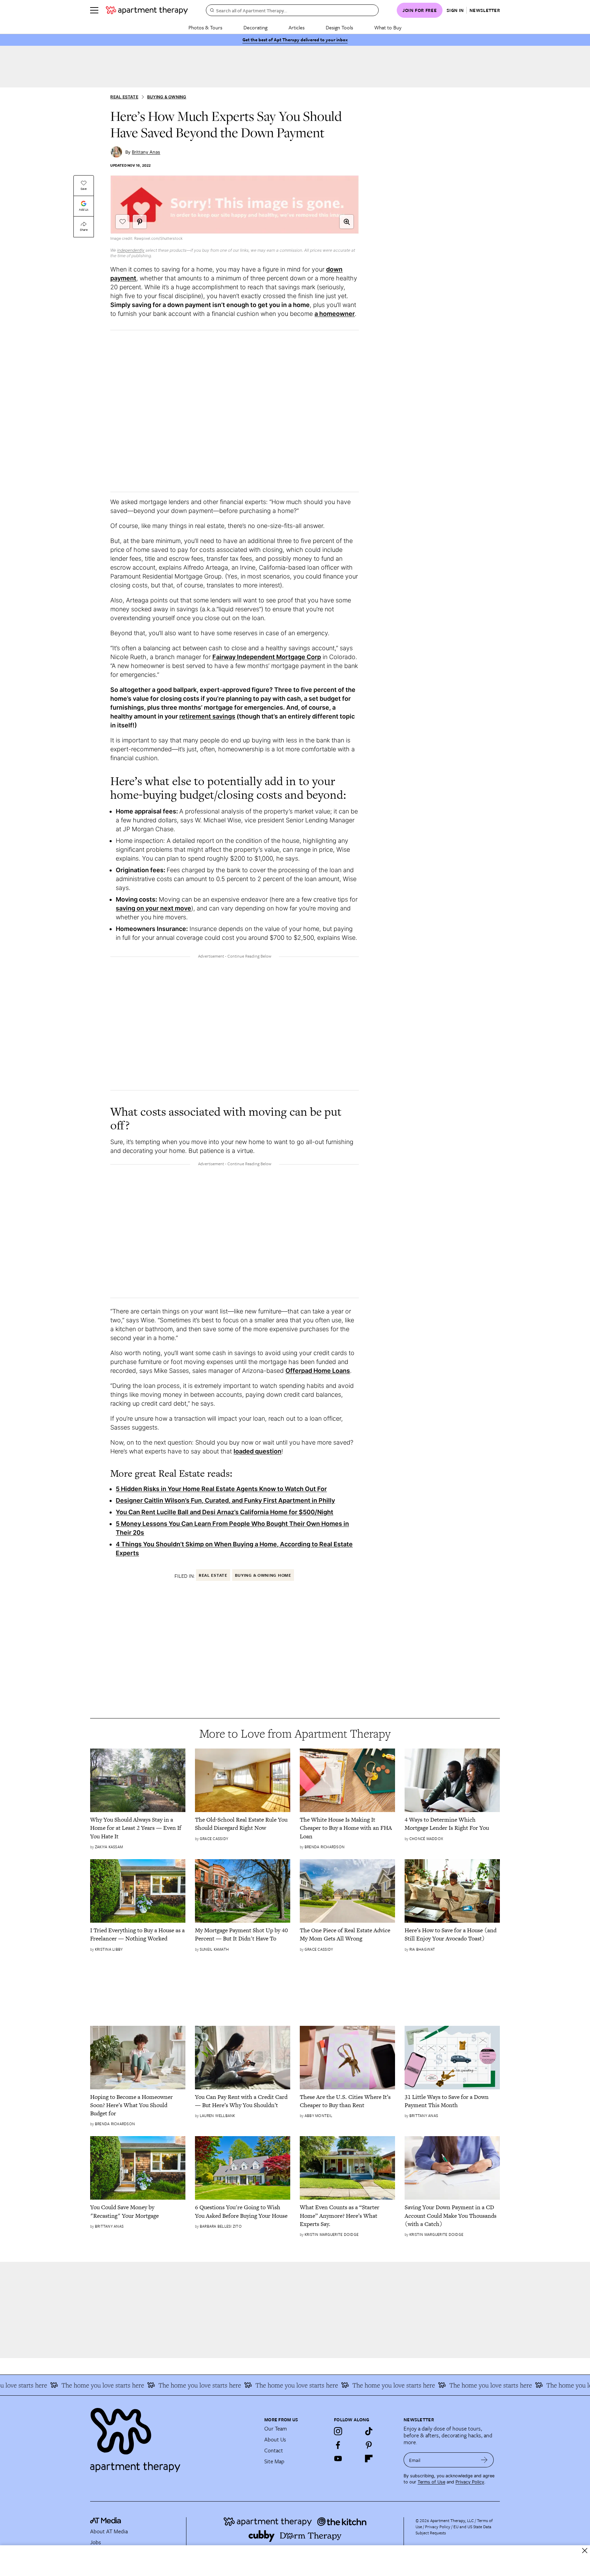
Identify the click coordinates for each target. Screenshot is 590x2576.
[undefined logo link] (147, 10)
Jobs (96, 2542)
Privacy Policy (470, 2482)
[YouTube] (338, 2459)
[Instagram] (338, 2431)
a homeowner (335, 314)
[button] (347, 222)
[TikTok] (369, 2431)
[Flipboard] (369, 2459)
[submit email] (484, 2460)
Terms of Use (431, 2482)
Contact (274, 2450)
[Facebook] (338, 2445)
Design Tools (339, 27)
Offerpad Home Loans (318, 1371)
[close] (585, 2551)
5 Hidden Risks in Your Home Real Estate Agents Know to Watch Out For (221, 1489)
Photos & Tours (205, 27)
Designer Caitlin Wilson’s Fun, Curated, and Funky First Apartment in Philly (225, 1500)
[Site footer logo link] (173, 2437)
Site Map (274, 2461)
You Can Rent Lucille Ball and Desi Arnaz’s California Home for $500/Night (224, 1512)
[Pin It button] (140, 222)
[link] (138, 1828)
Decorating (255, 27)
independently (131, 250)
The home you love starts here (61, 2385)
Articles (297, 27)
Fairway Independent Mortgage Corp (267, 657)
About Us (275, 2439)
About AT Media (109, 2531)
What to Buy (388, 27)
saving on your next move (153, 908)
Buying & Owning (167, 97)
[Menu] (94, 10)
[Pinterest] (369, 2445)
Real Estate (124, 97)
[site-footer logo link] (106, 2521)
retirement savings (207, 716)
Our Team (276, 2428)
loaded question (257, 1451)
